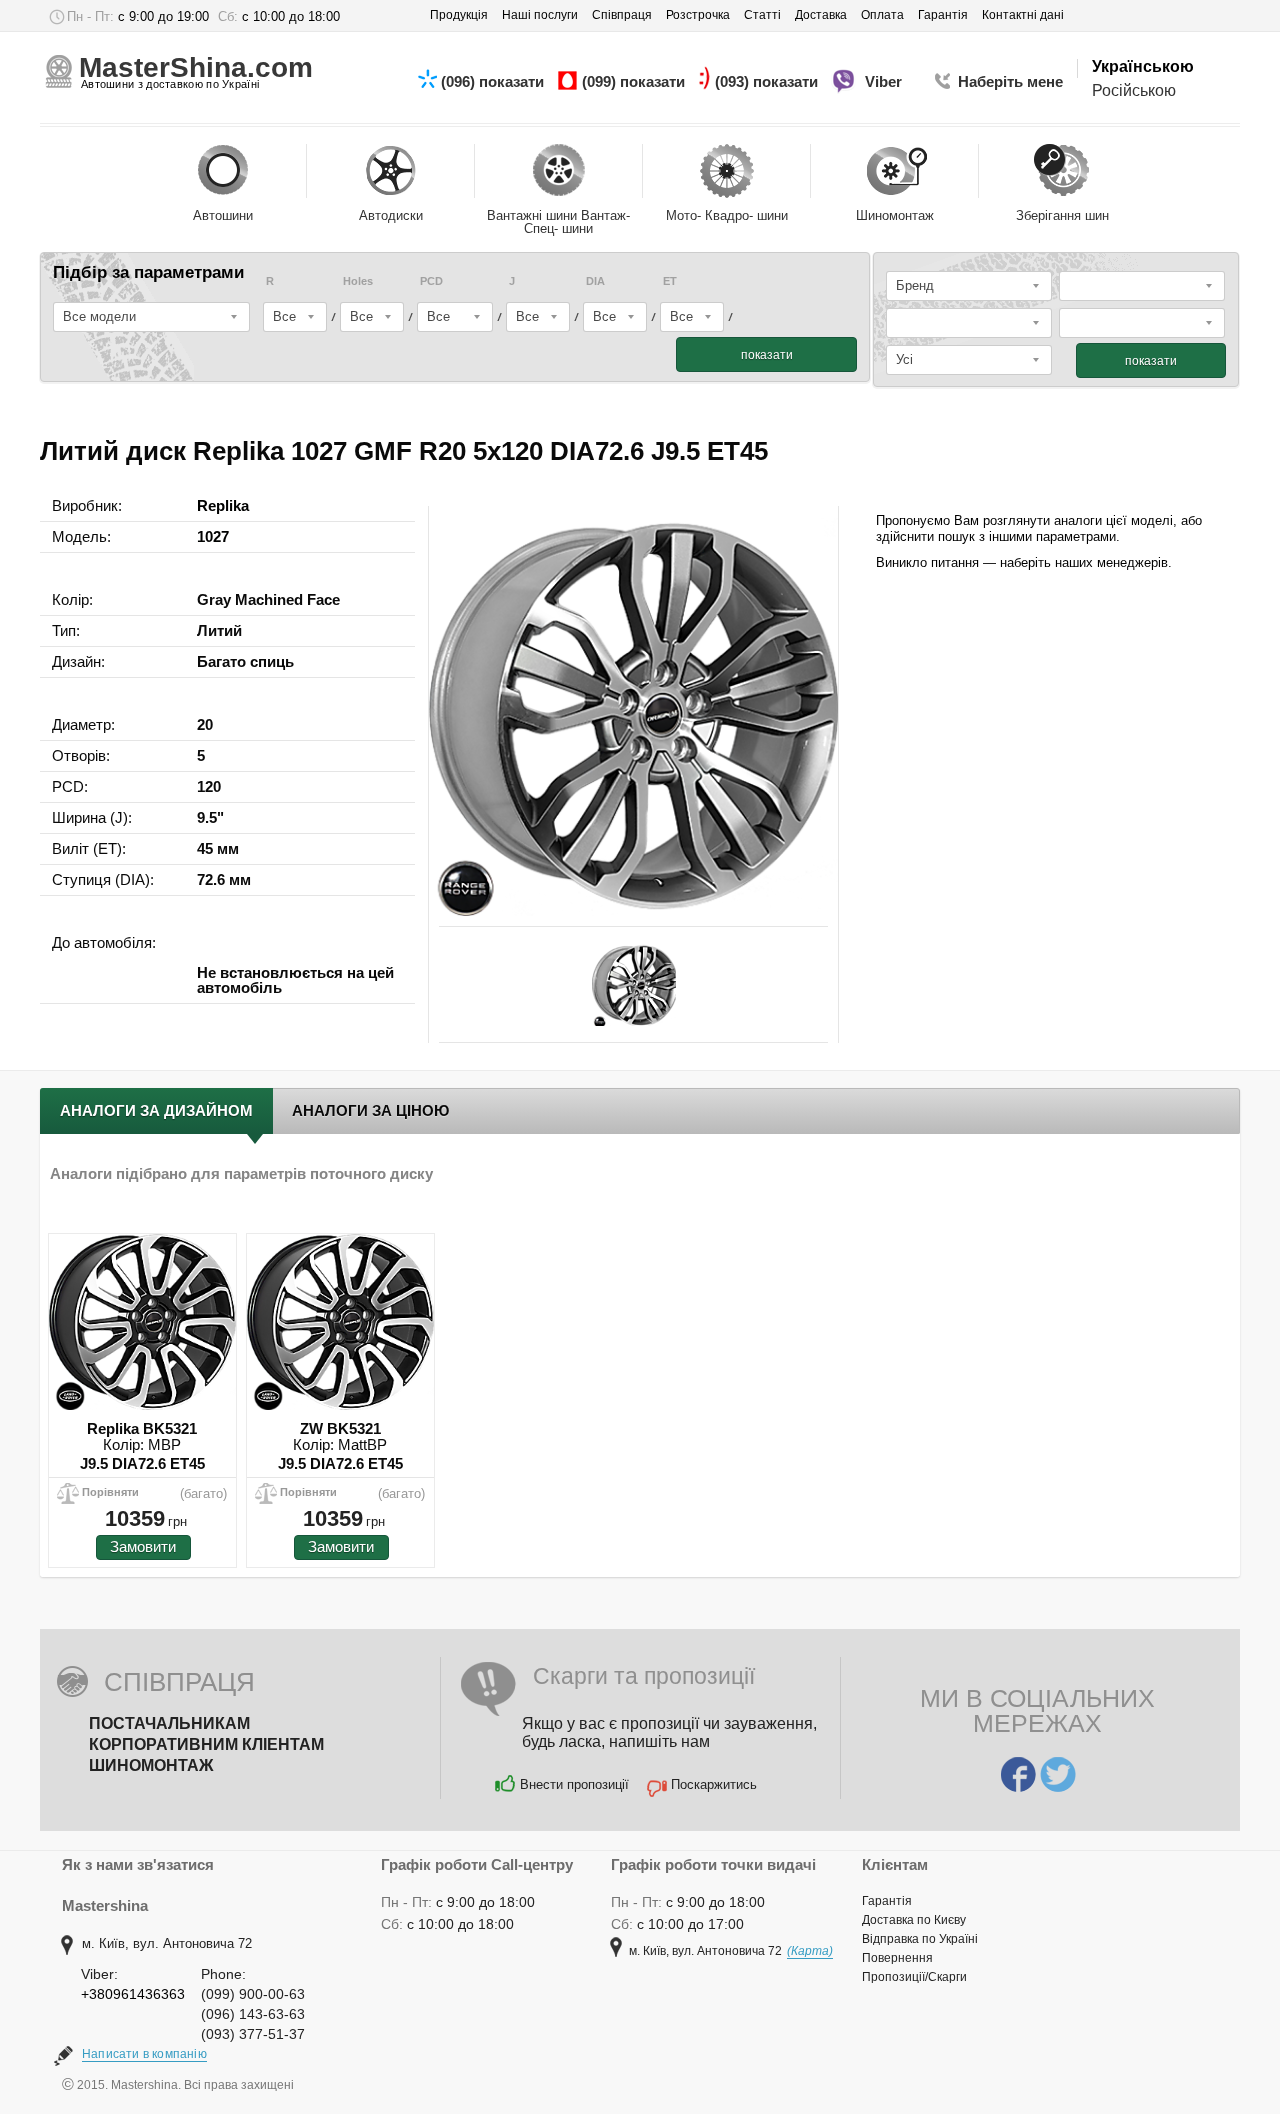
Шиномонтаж (151, 1765)
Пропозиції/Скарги (914, 1977)
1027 (213, 536)
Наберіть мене (1010, 81)
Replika (223, 505)
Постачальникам (169, 1723)
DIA (595, 281)
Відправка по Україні (920, 1939)
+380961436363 (133, 1994)
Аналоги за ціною (370, 1110)
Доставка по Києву (914, 1920)
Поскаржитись (714, 1784)
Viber (885, 81)
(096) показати (494, 81)
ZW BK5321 (340, 1428)
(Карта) (810, 1951)
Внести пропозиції (574, 1784)
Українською (1143, 66)
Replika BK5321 (142, 1428)
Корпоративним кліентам (206, 1744)
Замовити (143, 1546)
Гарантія (887, 1901)
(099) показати (635, 81)
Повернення (897, 1958)
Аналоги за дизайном (156, 1110)
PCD (431, 281)
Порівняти (110, 1492)
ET (670, 281)
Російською (1134, 90)
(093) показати (768, 81)
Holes (358, 281)
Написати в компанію (144, 2054)
